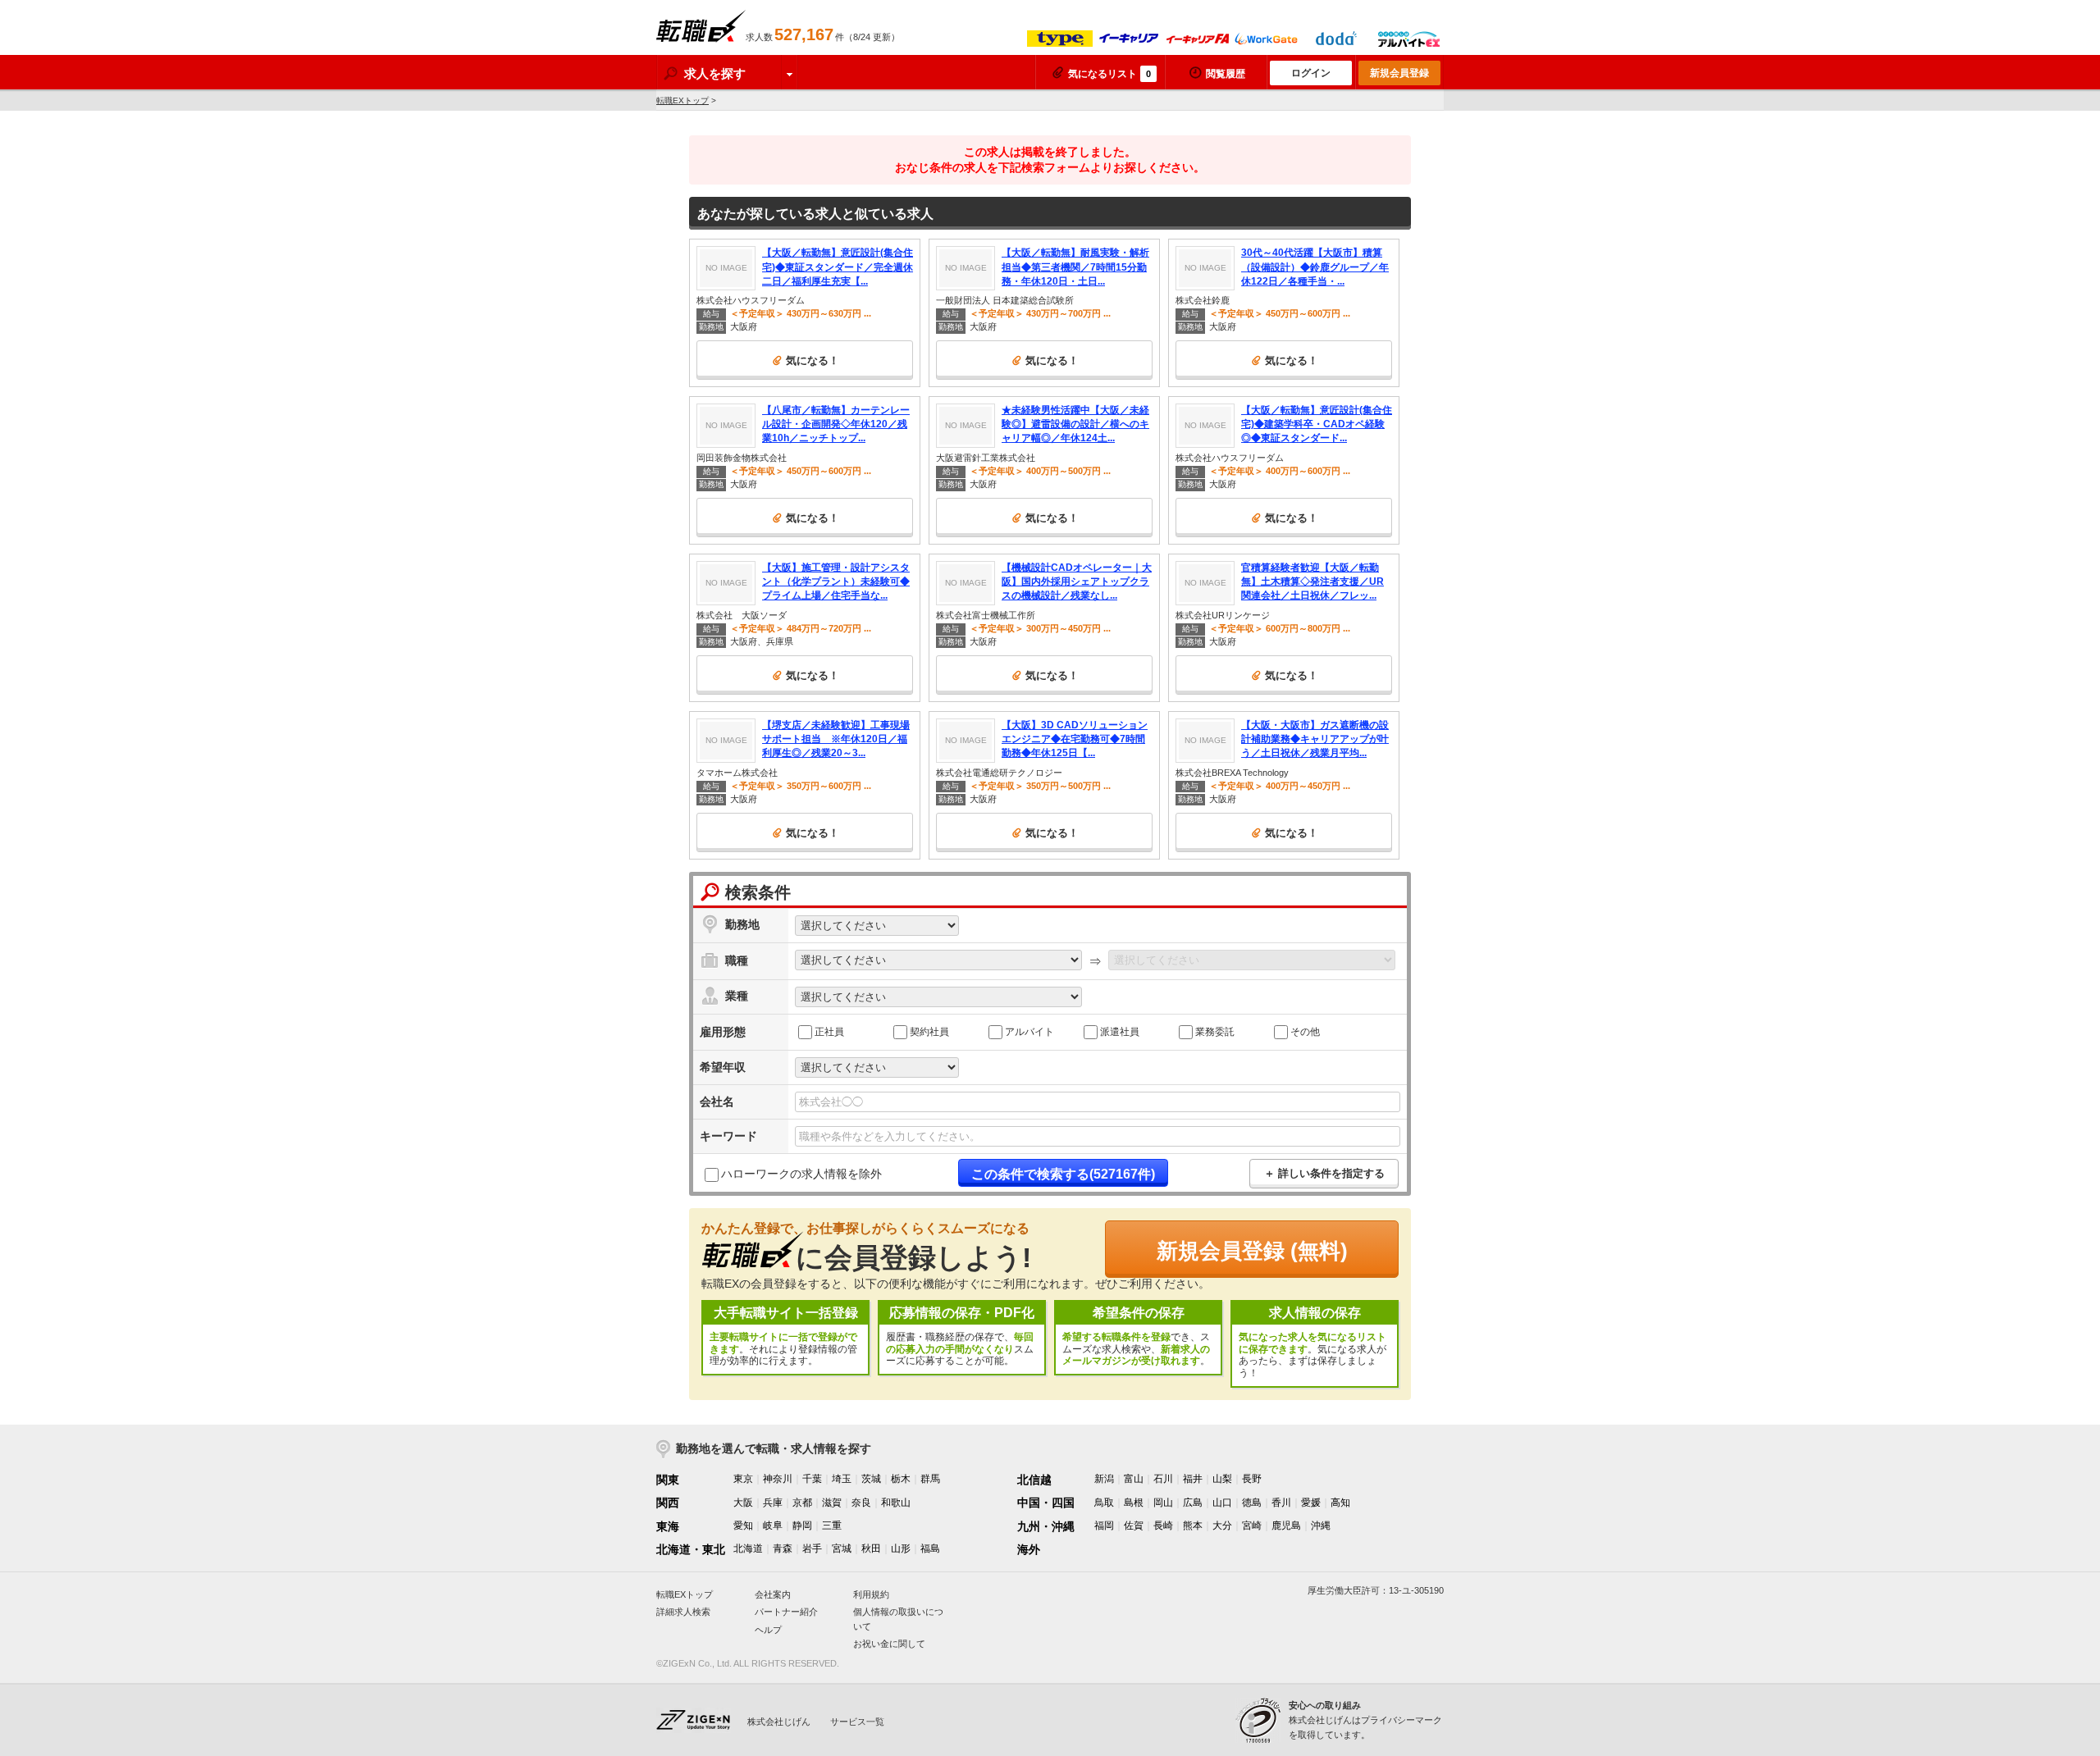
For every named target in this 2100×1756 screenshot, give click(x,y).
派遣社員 (1120, 1031)
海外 (1029, 1549)
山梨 (1222, 1479)
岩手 (812, 1548)
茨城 (871, 1479)
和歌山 (896, 1503)
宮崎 (1252, 1526)
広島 (1193, 1503)
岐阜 (773, 1526)
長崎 (1163, 1526)
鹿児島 (1286, 1526)
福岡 (1104, 1526)
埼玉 (842, 1479)
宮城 (842, 1548)
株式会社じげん (779, 1722)
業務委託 (1215, 1031)
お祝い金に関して (889, 1644)
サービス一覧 (857, 1722)
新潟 (1104, 1479)
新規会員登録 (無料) (1252, 1251)
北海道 (748, 1548)
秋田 (871, 1548)
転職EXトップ (682, 100)
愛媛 (1311, 1503)
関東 (668, 1480)
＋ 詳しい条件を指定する (1324, 1173)
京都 (802, 1503)
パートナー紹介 (786, 1612)
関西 (668, 1503)
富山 (1134, 1479)
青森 (783, 1548)
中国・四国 (1046, 1503)
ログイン (1311, 73)
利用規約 (871, 1594)
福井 (1193, 1479)
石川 (1163, 1479)
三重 (832, 1526)
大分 (1222, 1526)
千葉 (812, 1479)
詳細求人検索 (683, 1612)
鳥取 (1104, 1503)
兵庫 (773, 1503)
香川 (1281, 1503)
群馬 (930, 1479)
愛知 (743, 1526)
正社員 (829, 1031)
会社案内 (773, 1594)
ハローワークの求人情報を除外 (801, 1174)
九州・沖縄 (1046, 1526)
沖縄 (1321, 1526)
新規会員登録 (1399, 73)
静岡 (802, 1526)
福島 (930, 1548)
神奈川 (778, 1479)
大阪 (743, 1503)
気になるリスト (1109, 74)
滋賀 (832, 1503)
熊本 (1193, 1526)
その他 (1305, 1031)
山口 (1222, 1503)
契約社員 (929, 1031)
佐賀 (1134, 1526)
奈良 (861, 1503)
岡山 (1163, 1503)
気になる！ (813, 360)
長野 (1252, 1479)
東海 (668, 1526)
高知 (1340, 1503)
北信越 (1034, 1480)
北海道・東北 (691, 1549)
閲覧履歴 (1226, 74)
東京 (743, 1479)
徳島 (1252, 1503)
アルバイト (1029, 1031)
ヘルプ (768, 1630)
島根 (1134, 1503)
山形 (901, 1548)
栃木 (901, 1479)
